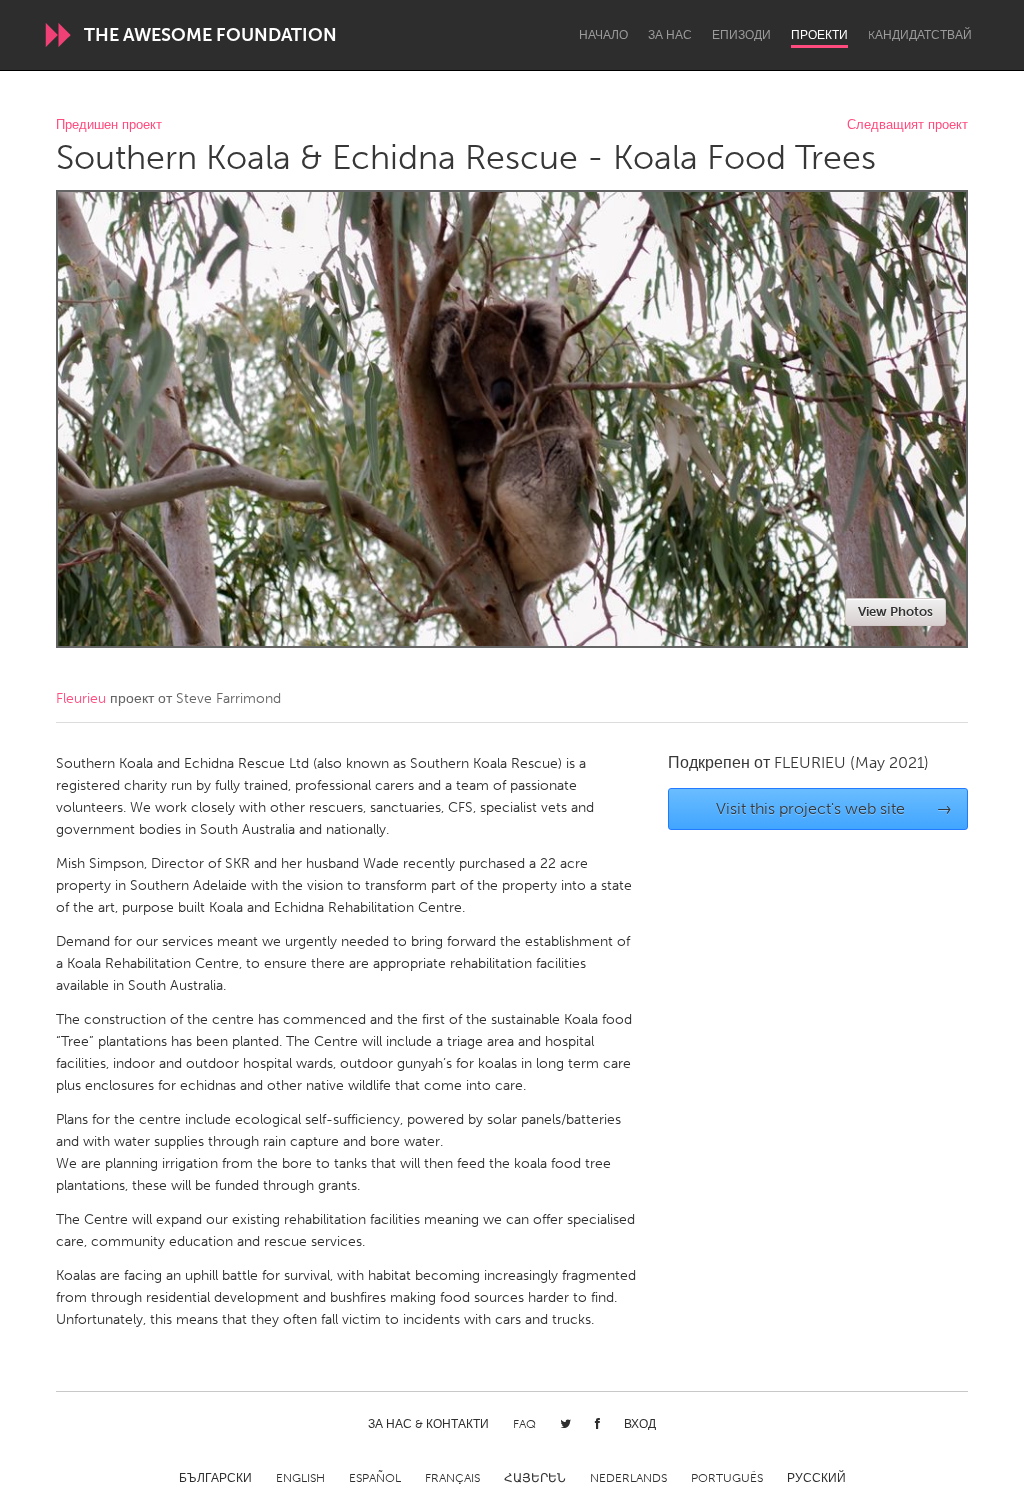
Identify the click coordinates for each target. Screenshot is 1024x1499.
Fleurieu (81, 698)
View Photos (895, 611)
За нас (670, 35)
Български (215, 1478)
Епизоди (741, 35)
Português (727, 1478)
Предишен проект (109, 125)
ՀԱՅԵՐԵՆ (535, 1478)
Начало (603, 35)
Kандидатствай (920, 35)
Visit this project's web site (834, 808)
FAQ (524, 1424)
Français (452, 1478)
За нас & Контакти (428, 1424)
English (300, 1478)
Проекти (819, 35)
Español (375, 1478)
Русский (816, 1478)
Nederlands (628, 1478)
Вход (640, 1424)
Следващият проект (907, 125)
